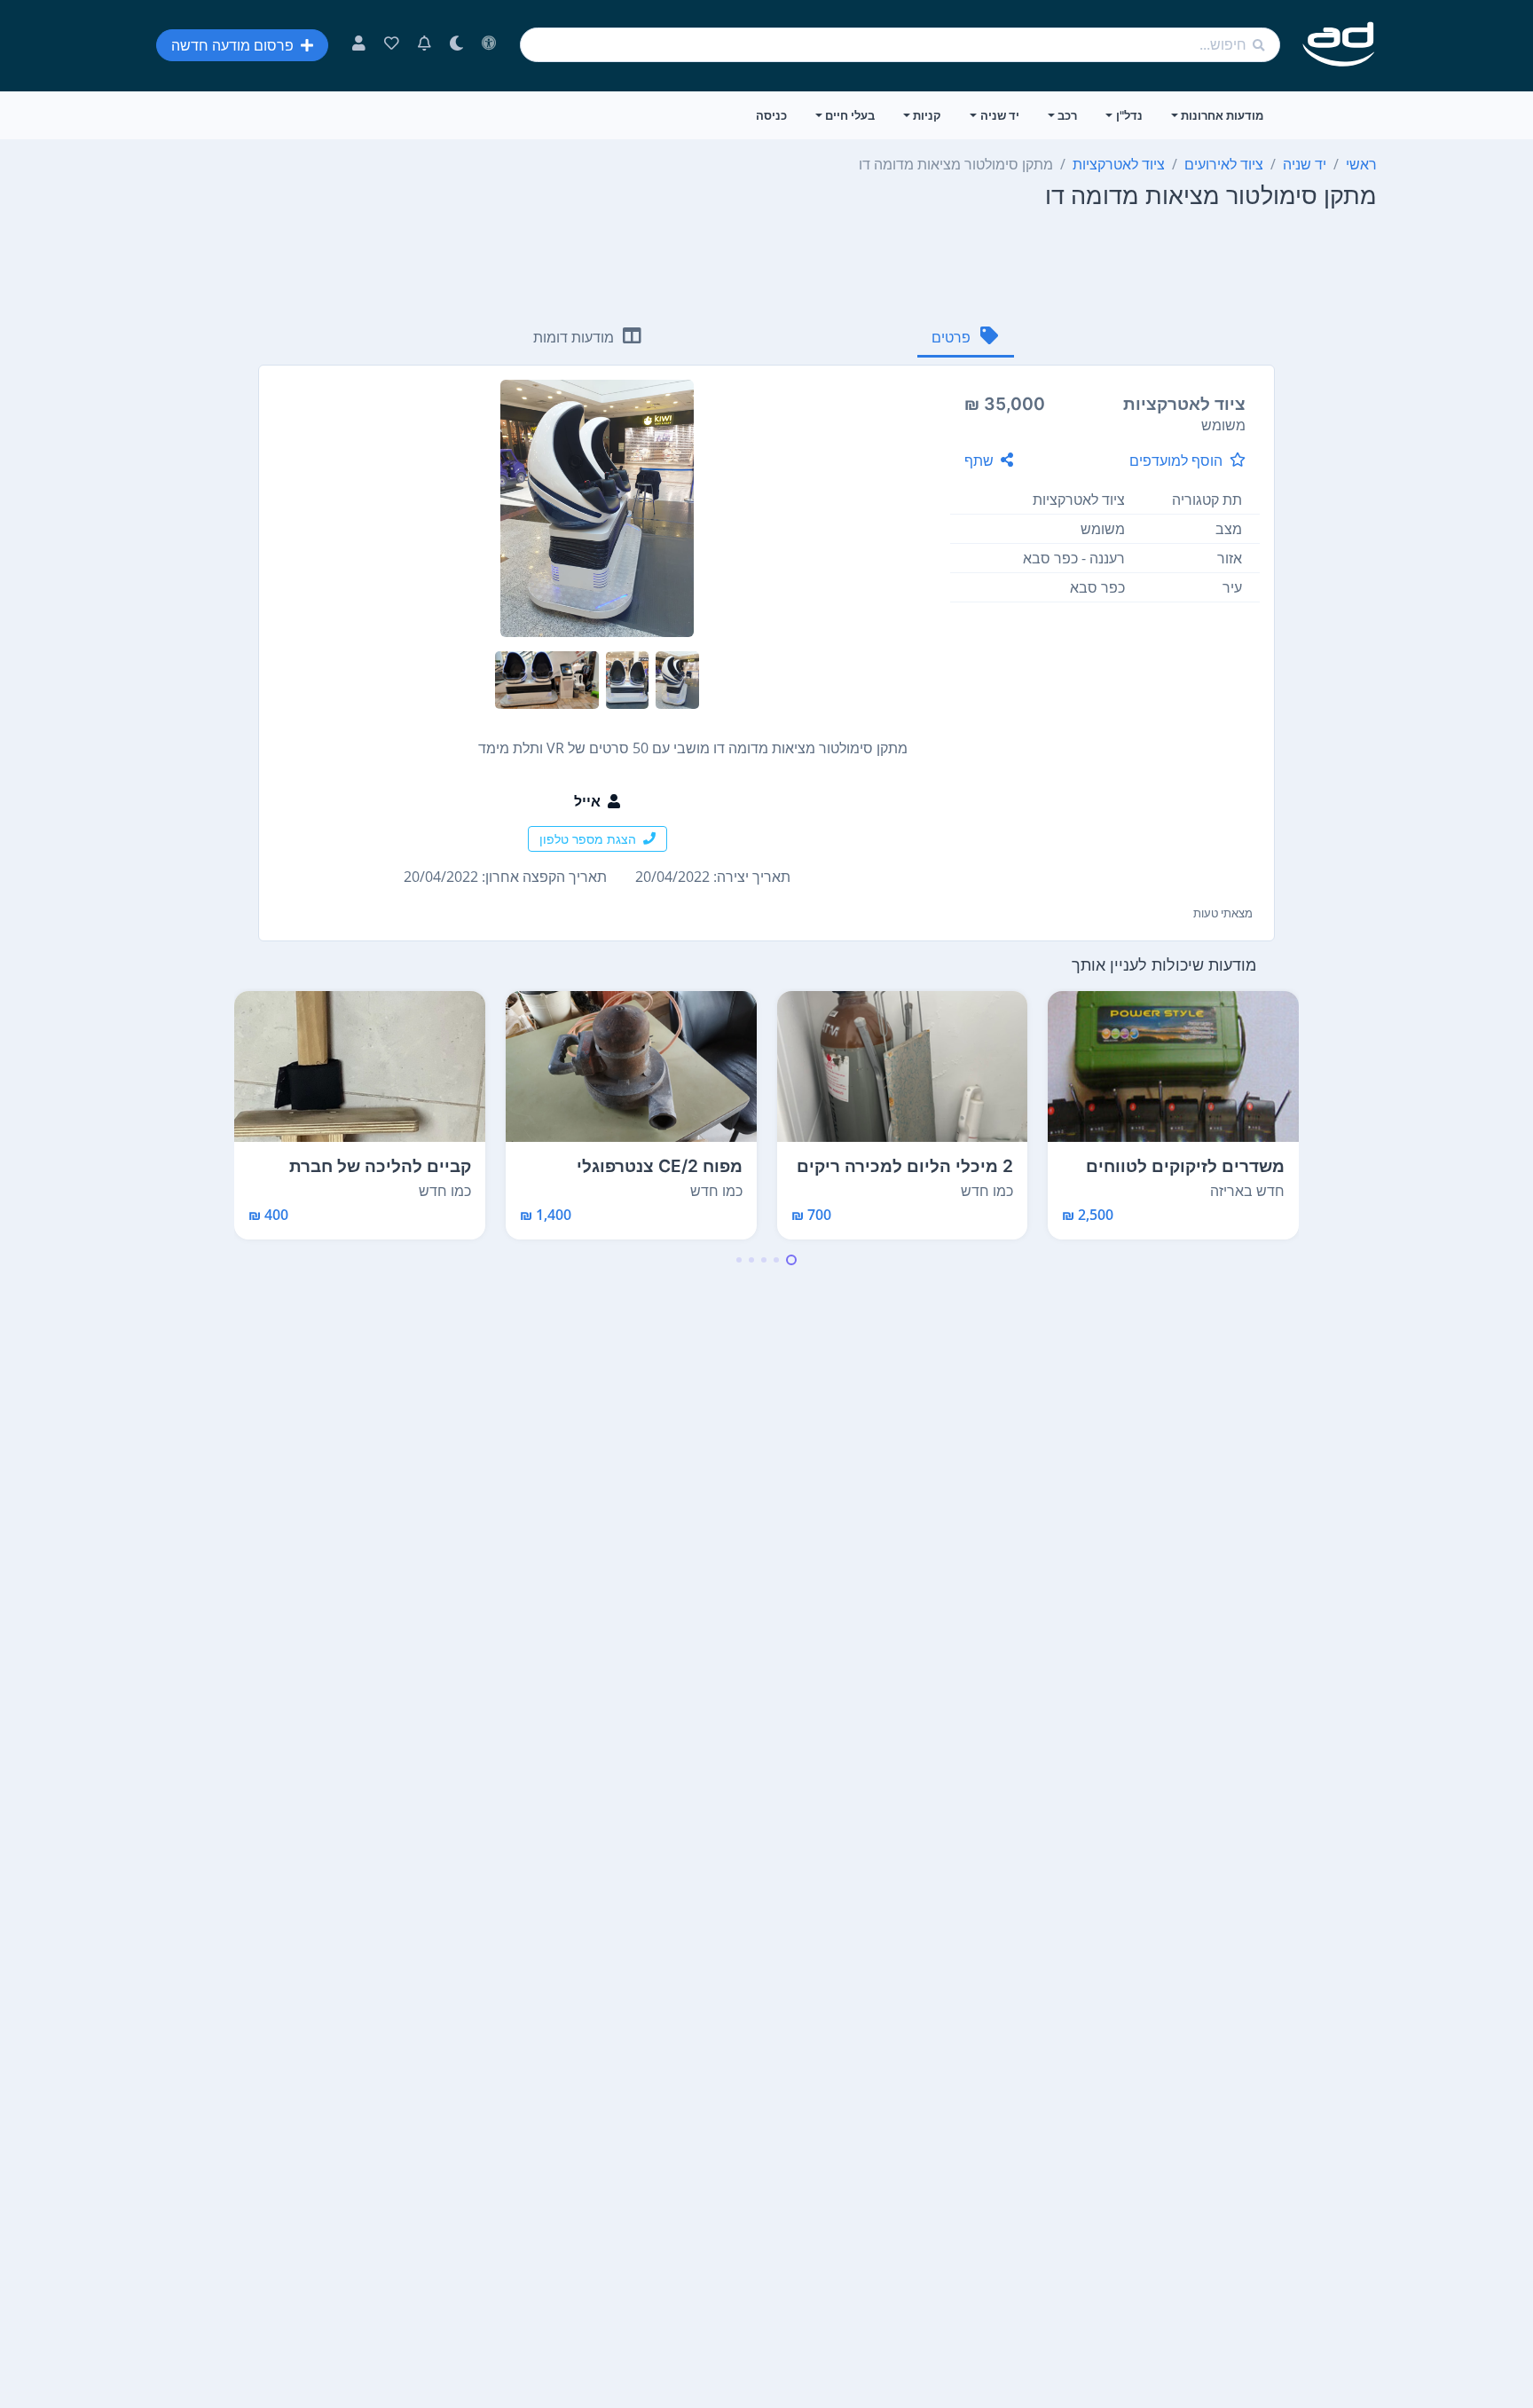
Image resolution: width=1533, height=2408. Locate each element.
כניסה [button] (771, 115)
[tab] (966, 338)
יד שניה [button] (1000, 115)
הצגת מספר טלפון (588, 839)
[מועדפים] (392, 45)
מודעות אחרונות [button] (1222, 115)
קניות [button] (927, 115)
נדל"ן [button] (1129, 115)
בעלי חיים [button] (850, 115)
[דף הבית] (1339, 45)
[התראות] (425, 45)
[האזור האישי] (359, 45)
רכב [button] (1067, 115)
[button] (791, 1260)
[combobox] (900, 45)
